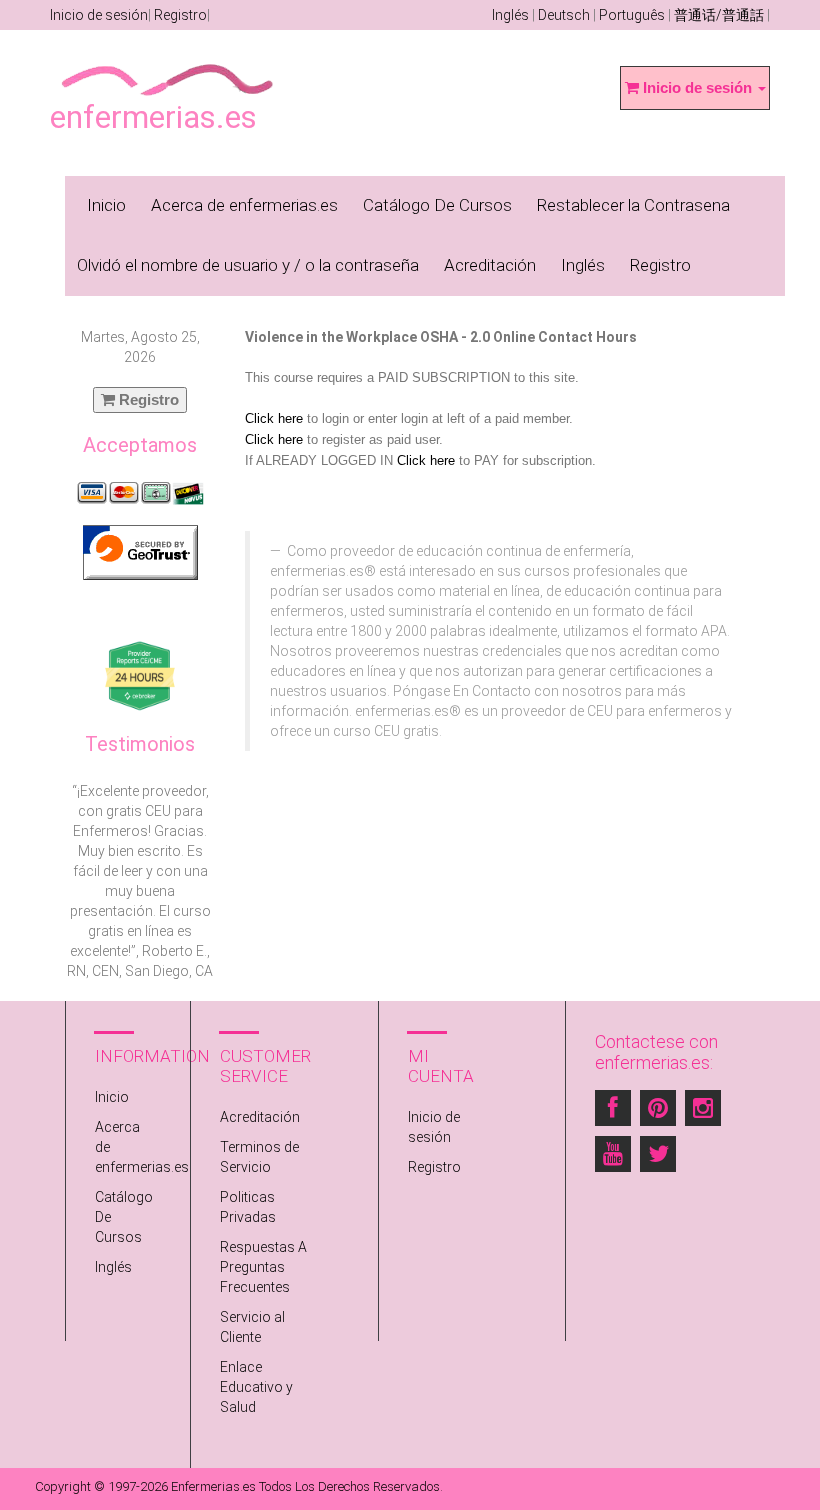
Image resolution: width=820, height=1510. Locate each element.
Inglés (510, 15)
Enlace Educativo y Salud (256, 1387)
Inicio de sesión (99, 15)
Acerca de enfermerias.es (244, 205)
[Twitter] (658, 1154)
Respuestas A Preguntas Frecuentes (263, 1267)
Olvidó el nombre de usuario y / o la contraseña (248, 265)
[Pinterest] (658, 1108)
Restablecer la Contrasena (633, 205)
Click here (274, 418)
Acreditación (490, 265)
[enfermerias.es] (168, 66)
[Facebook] (613, 1108)
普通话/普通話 (719, 15)
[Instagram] (703, 1108)
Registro (180, 15)
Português (632, 15)
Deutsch (564, 15)
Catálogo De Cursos (437, 205)
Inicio (106, 205)
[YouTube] (613, 1154)
